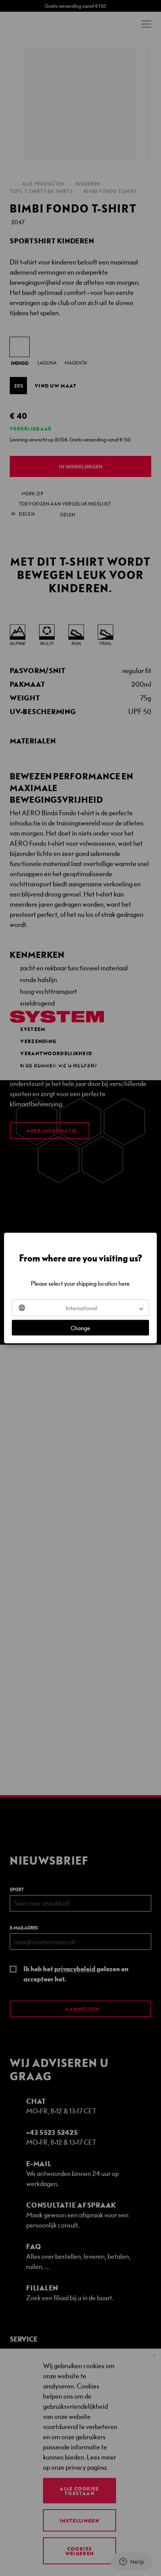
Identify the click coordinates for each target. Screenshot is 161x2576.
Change (80, 1328)
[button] (80, 1308)
